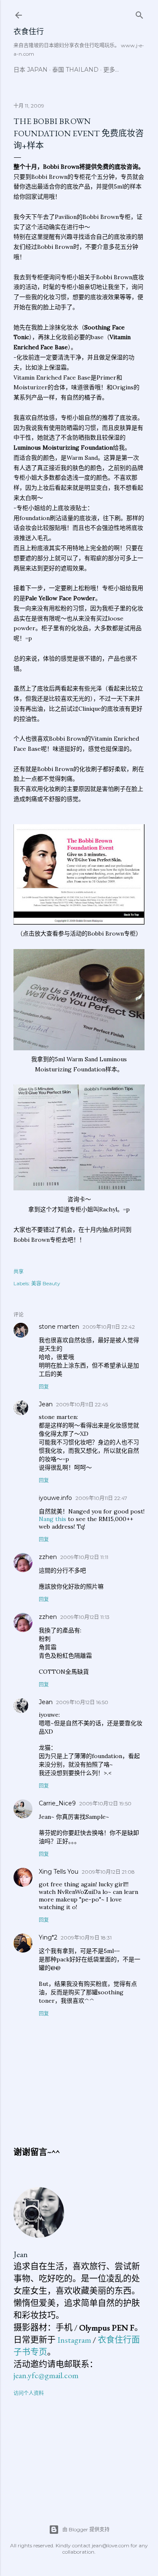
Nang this (52, 1519)
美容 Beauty (46, 1283)
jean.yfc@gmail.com (46, 2375)
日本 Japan (31, 70)
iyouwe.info (55, 1498)
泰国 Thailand (75, 70)
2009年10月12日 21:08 (108, 1872)
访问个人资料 (29, 2393)
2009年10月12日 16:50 (82, 1702)
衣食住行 (29, 31)
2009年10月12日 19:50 (105, 1803)
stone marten (59, 1327)
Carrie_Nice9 (57, 1803)
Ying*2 (48, 1937)
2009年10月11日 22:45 (82, 1404)
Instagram (74, 2340)
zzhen (48, 1557)
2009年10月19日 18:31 (86, 1938)
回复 (44, 1387)
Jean (46, 1404)
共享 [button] (19, 1272)
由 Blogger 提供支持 (86, 2529)
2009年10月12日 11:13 (85, 1617)
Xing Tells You (59, 1872)
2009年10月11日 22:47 (101, 1498)
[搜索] (139, 13)
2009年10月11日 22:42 (109, 1327)
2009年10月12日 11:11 (84, 1557)
